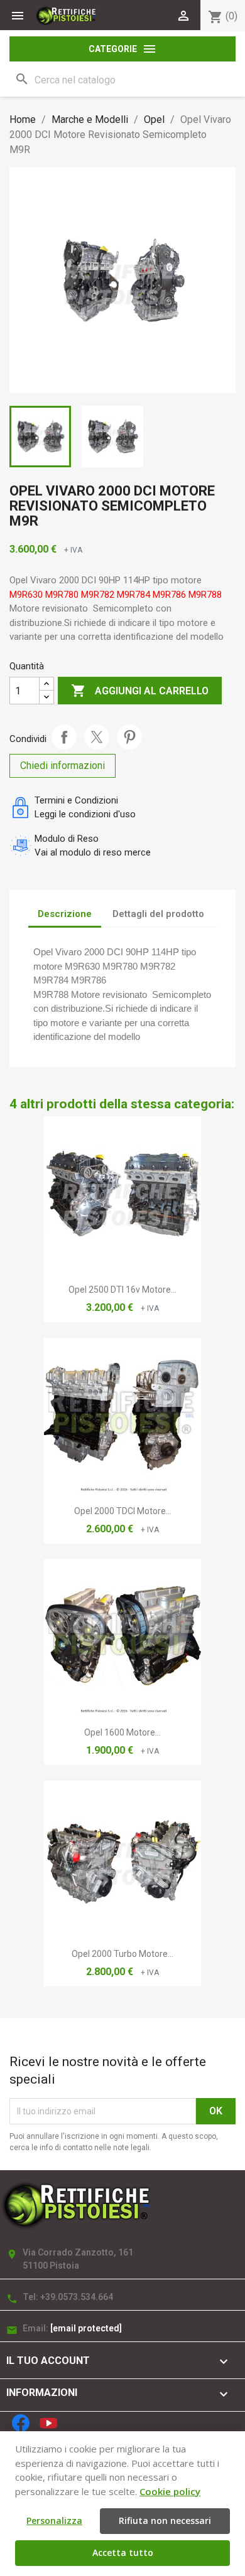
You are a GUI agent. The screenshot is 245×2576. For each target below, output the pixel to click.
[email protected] (86, 2328)
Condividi (64, 737)
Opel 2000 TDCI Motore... (123, 1511)
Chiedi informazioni (63, 766)
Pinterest (129, 737)
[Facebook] (21, 2423)
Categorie (123, 49)
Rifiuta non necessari (165, 2520)
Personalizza (54, 2520)
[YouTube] (48, 2423)
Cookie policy (170, 2491)
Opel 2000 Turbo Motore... (122, 1954)
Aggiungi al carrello (140, 691)
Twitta (97, 737)
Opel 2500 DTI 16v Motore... (122, 1290)
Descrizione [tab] (65, 914)
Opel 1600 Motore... (122, 1732)
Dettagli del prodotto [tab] (158, 914)
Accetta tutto (123, 2552)
